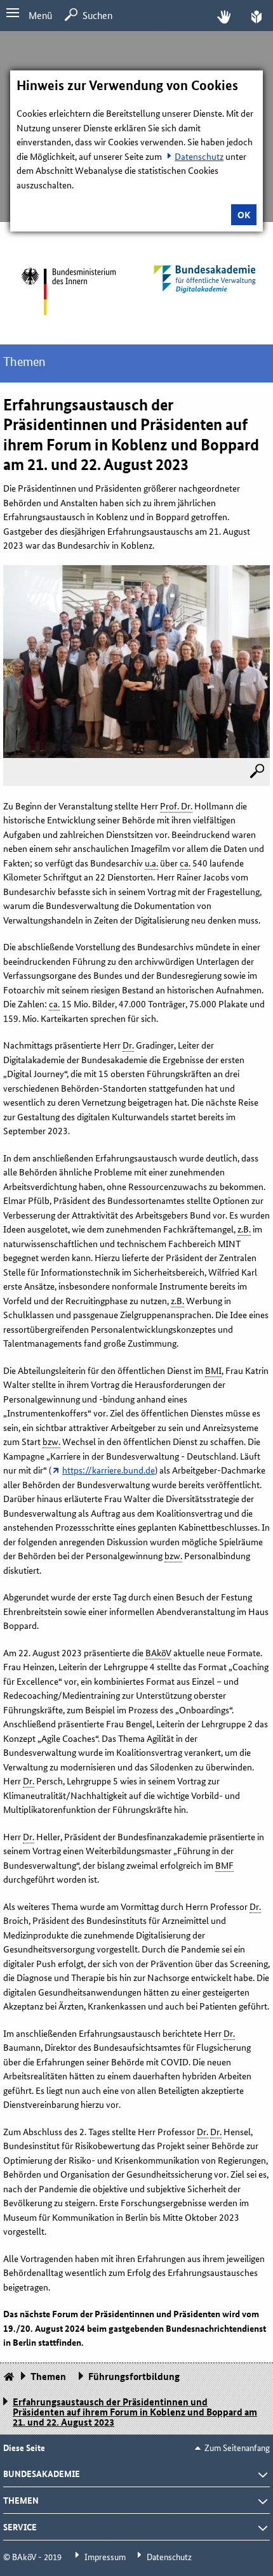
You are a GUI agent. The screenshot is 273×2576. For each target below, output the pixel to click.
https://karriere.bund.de (109, 1470)
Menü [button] (40, 15)
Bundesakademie (42, 2473)
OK (244, 214)
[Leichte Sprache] (256, 16)
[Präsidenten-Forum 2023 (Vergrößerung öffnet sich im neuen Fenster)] (257, 772)
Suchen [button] (97, 15)
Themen (24, 362)
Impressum (105, 2556)
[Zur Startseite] (68, 291)
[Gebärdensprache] (224, 16)
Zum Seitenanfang (237, 2447)
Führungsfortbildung (134, 2376)
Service (20, 2527)
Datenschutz (199, 156)
